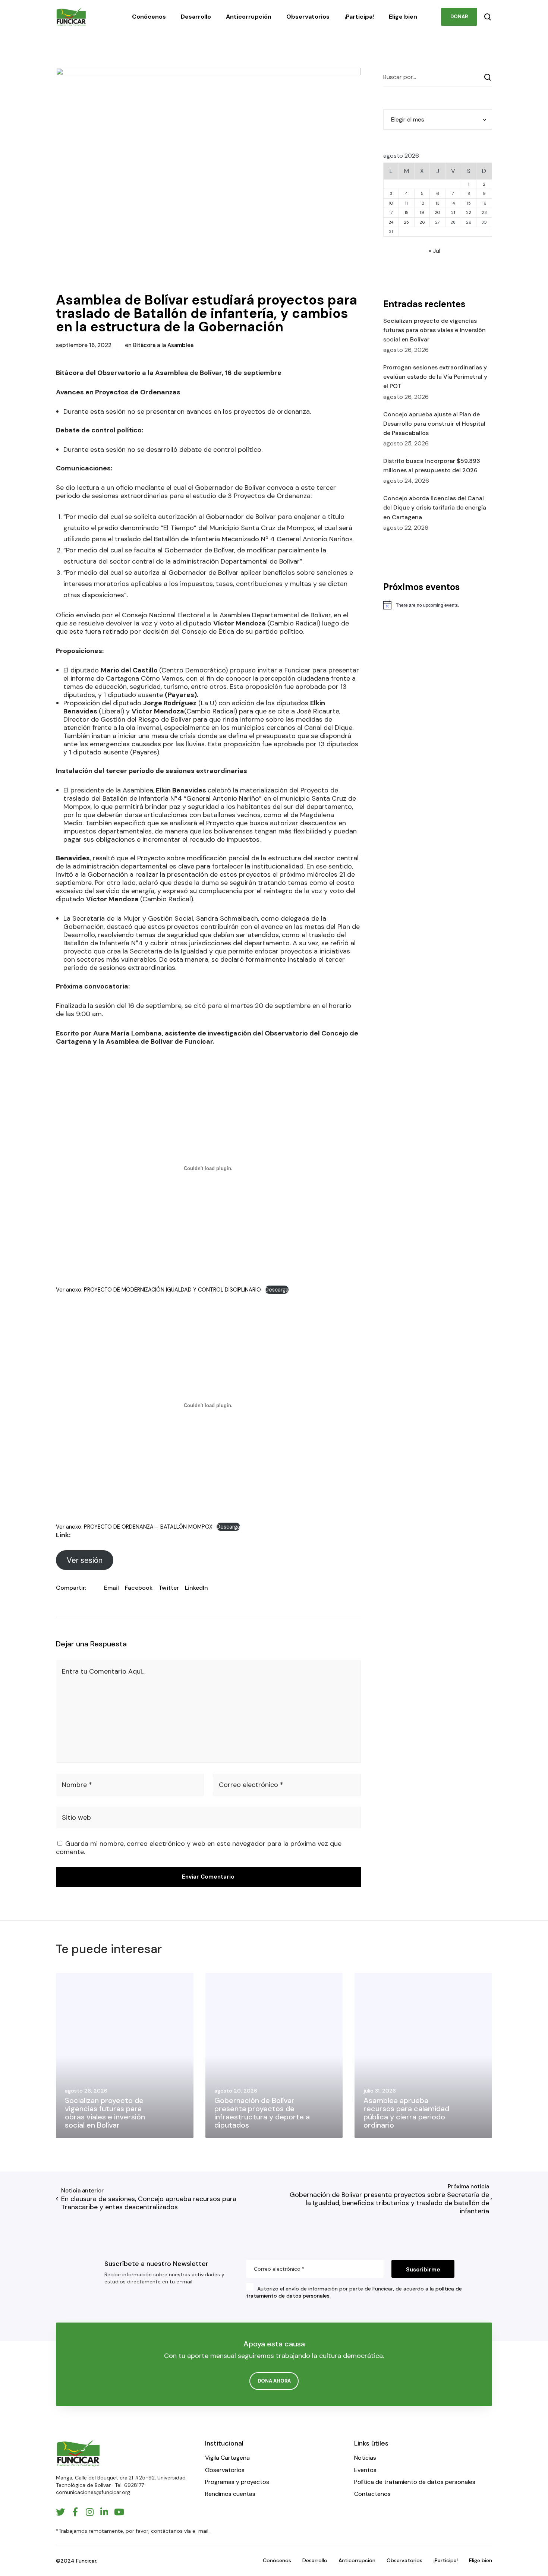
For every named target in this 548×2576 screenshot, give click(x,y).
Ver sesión (85, 1560)
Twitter (169, 1588)
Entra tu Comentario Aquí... (104, 1671)
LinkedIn (196, 1588)
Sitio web (76, 1817)
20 (437, 212)
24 (391, 222)
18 (407, 212)
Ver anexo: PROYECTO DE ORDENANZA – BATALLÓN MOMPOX (134, 1527)
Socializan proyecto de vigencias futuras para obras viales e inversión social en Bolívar (434, 330)
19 (422, 212)
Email (111, 1588)
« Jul (434, 251)
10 (391, 203)
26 (422, 222)
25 (406, 222)
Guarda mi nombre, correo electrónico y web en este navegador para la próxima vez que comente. (199, 1848)
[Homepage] (78, 2453)
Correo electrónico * (251, 1785)
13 (437, 203)
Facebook (139, 1588)
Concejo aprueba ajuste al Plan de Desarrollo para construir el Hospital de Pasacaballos (434, 424)
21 (453, 212)
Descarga (277, 1290)
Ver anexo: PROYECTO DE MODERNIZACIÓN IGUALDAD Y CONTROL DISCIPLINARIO (158, 1290)
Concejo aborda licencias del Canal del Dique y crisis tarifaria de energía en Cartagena (435, 507)
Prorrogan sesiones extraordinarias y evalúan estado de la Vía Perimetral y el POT (435, 377)
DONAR (459, 17)
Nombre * (77, 1785)
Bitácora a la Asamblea (163, 345)
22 (469, 212)
